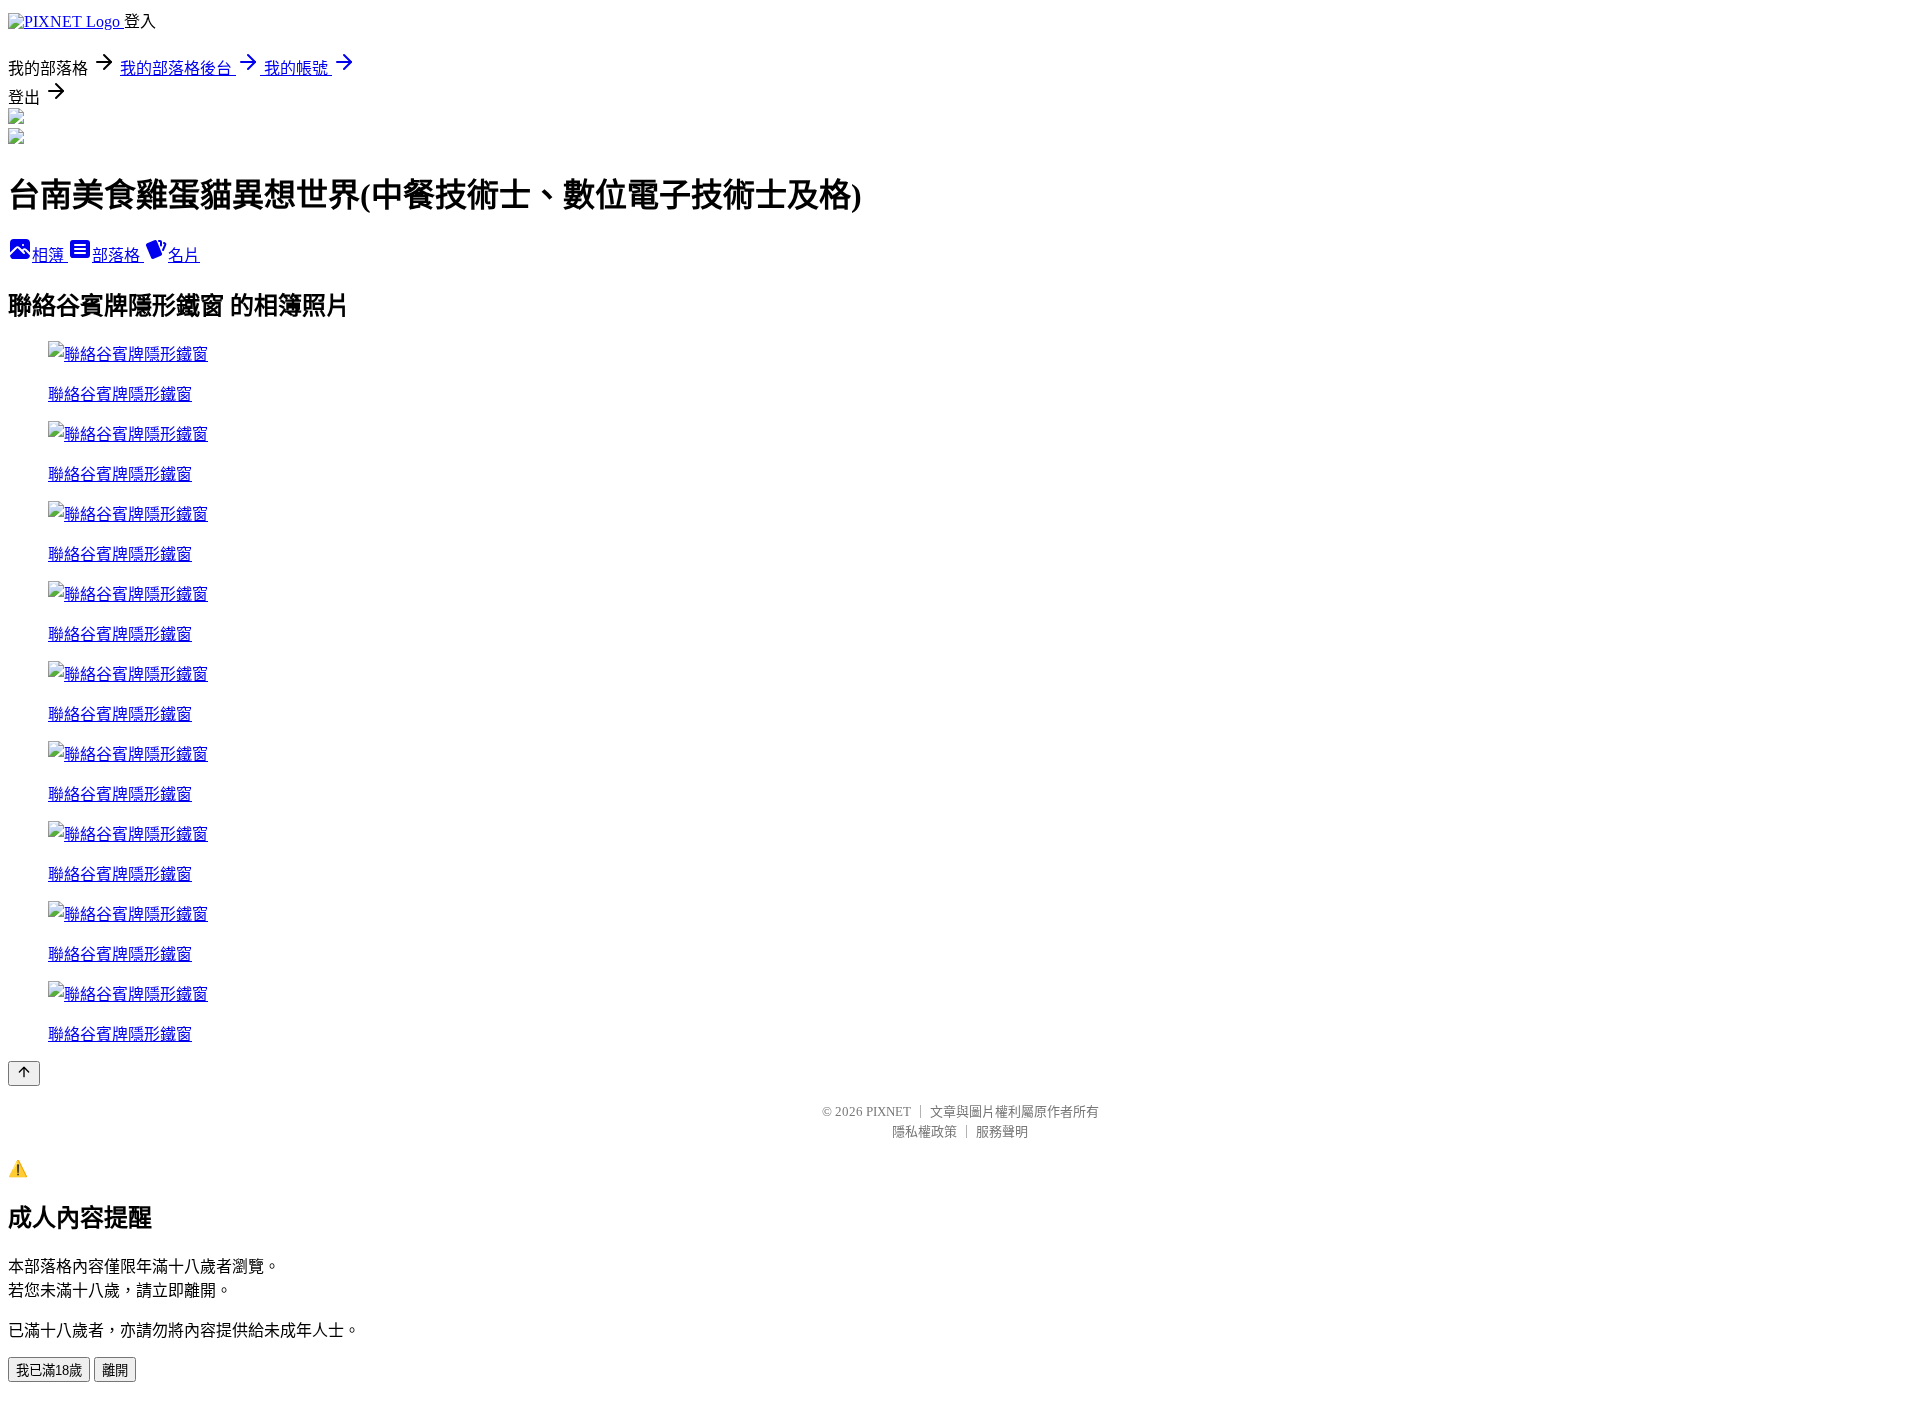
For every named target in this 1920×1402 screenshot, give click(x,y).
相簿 (50, 255)
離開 (115, 1370)
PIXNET (888, 1111)
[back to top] (24, 1073)
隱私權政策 (924, 1131)
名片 (184, 255)
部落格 (118, 255)
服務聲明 (1002, 1131)
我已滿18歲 (49, 1370)
